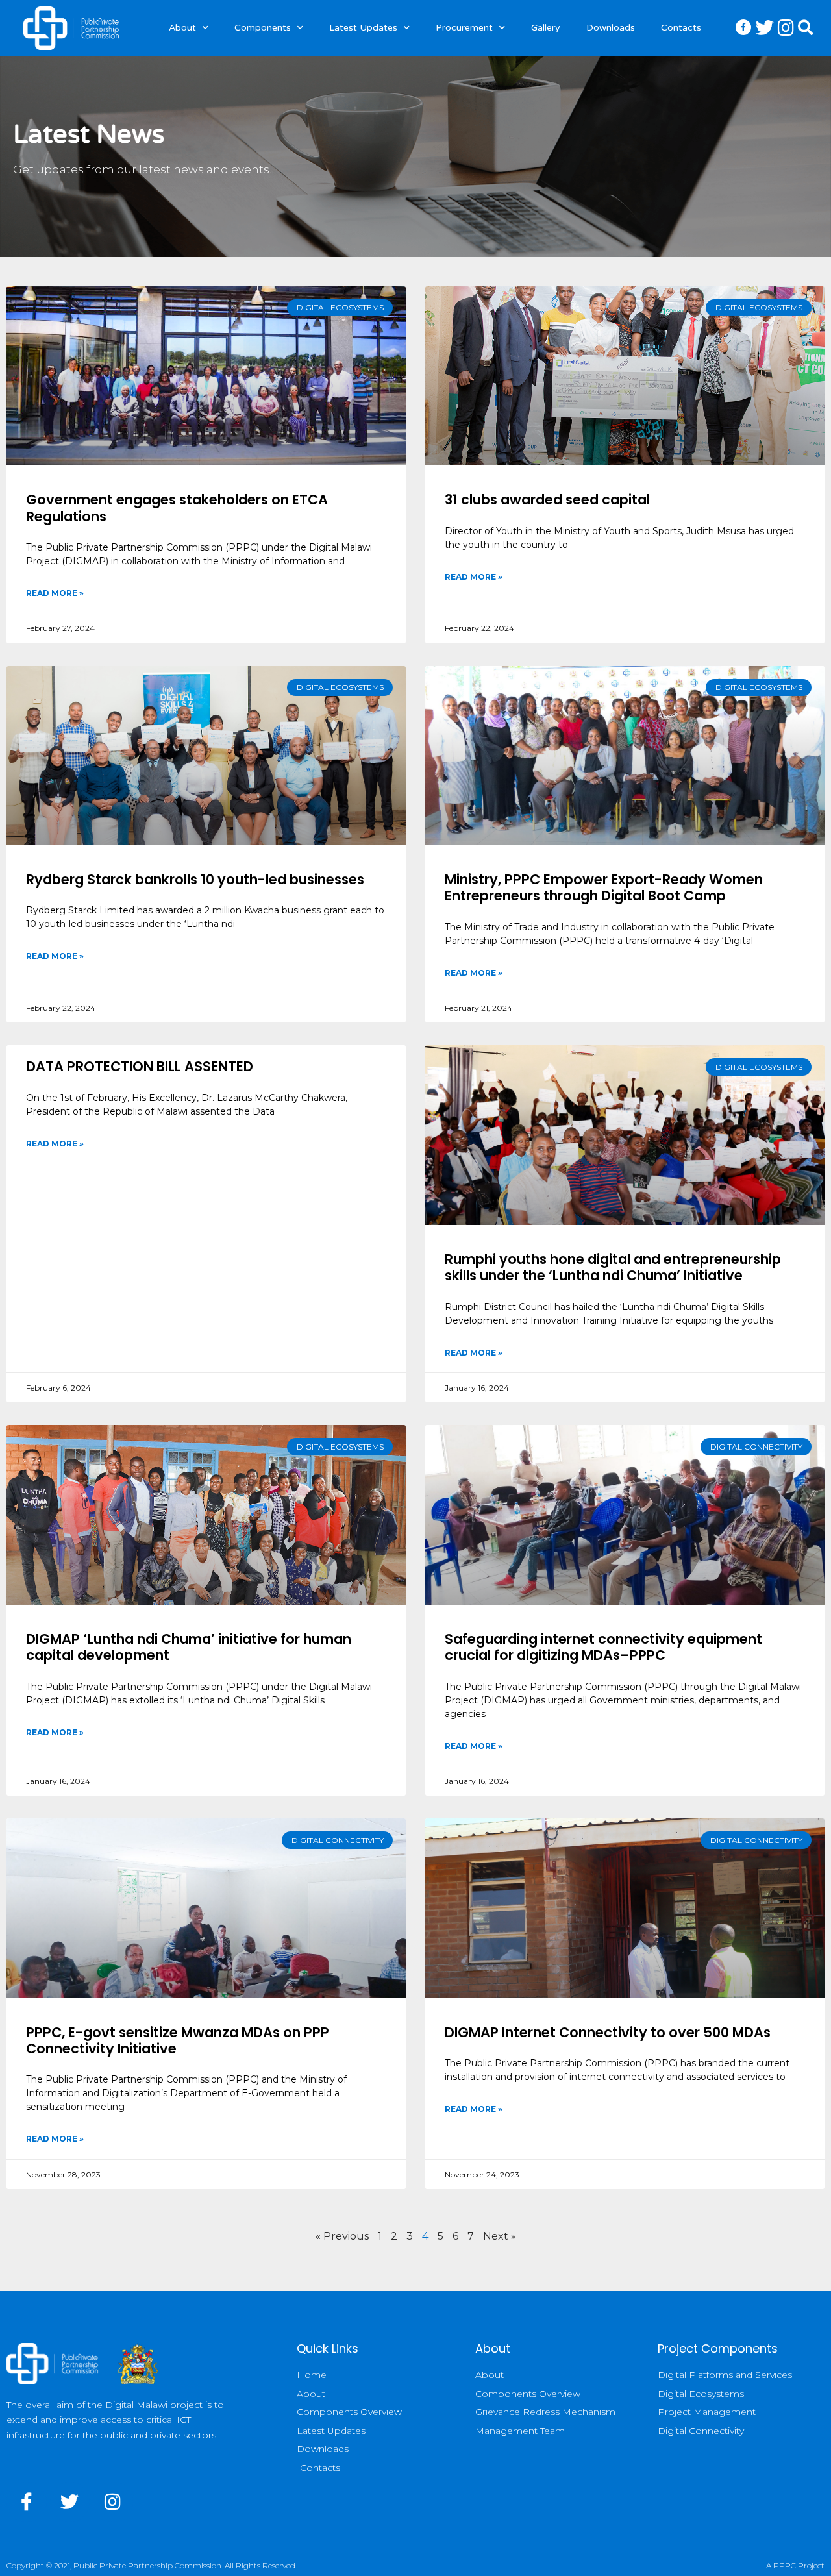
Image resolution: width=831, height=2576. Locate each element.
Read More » (55, 593)
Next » (500, 2236)
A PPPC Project (795, 2565)
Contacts (681, 28)
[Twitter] (70, 2502)
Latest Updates (363, 28)
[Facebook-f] (27, 2502)
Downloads (611, 28)
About (182, 28)
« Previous (342, 2236)
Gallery (546, 28)
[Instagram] (113, 2502)
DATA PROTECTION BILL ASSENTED (140, 1066)
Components (263, 28)
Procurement (464, 28)
